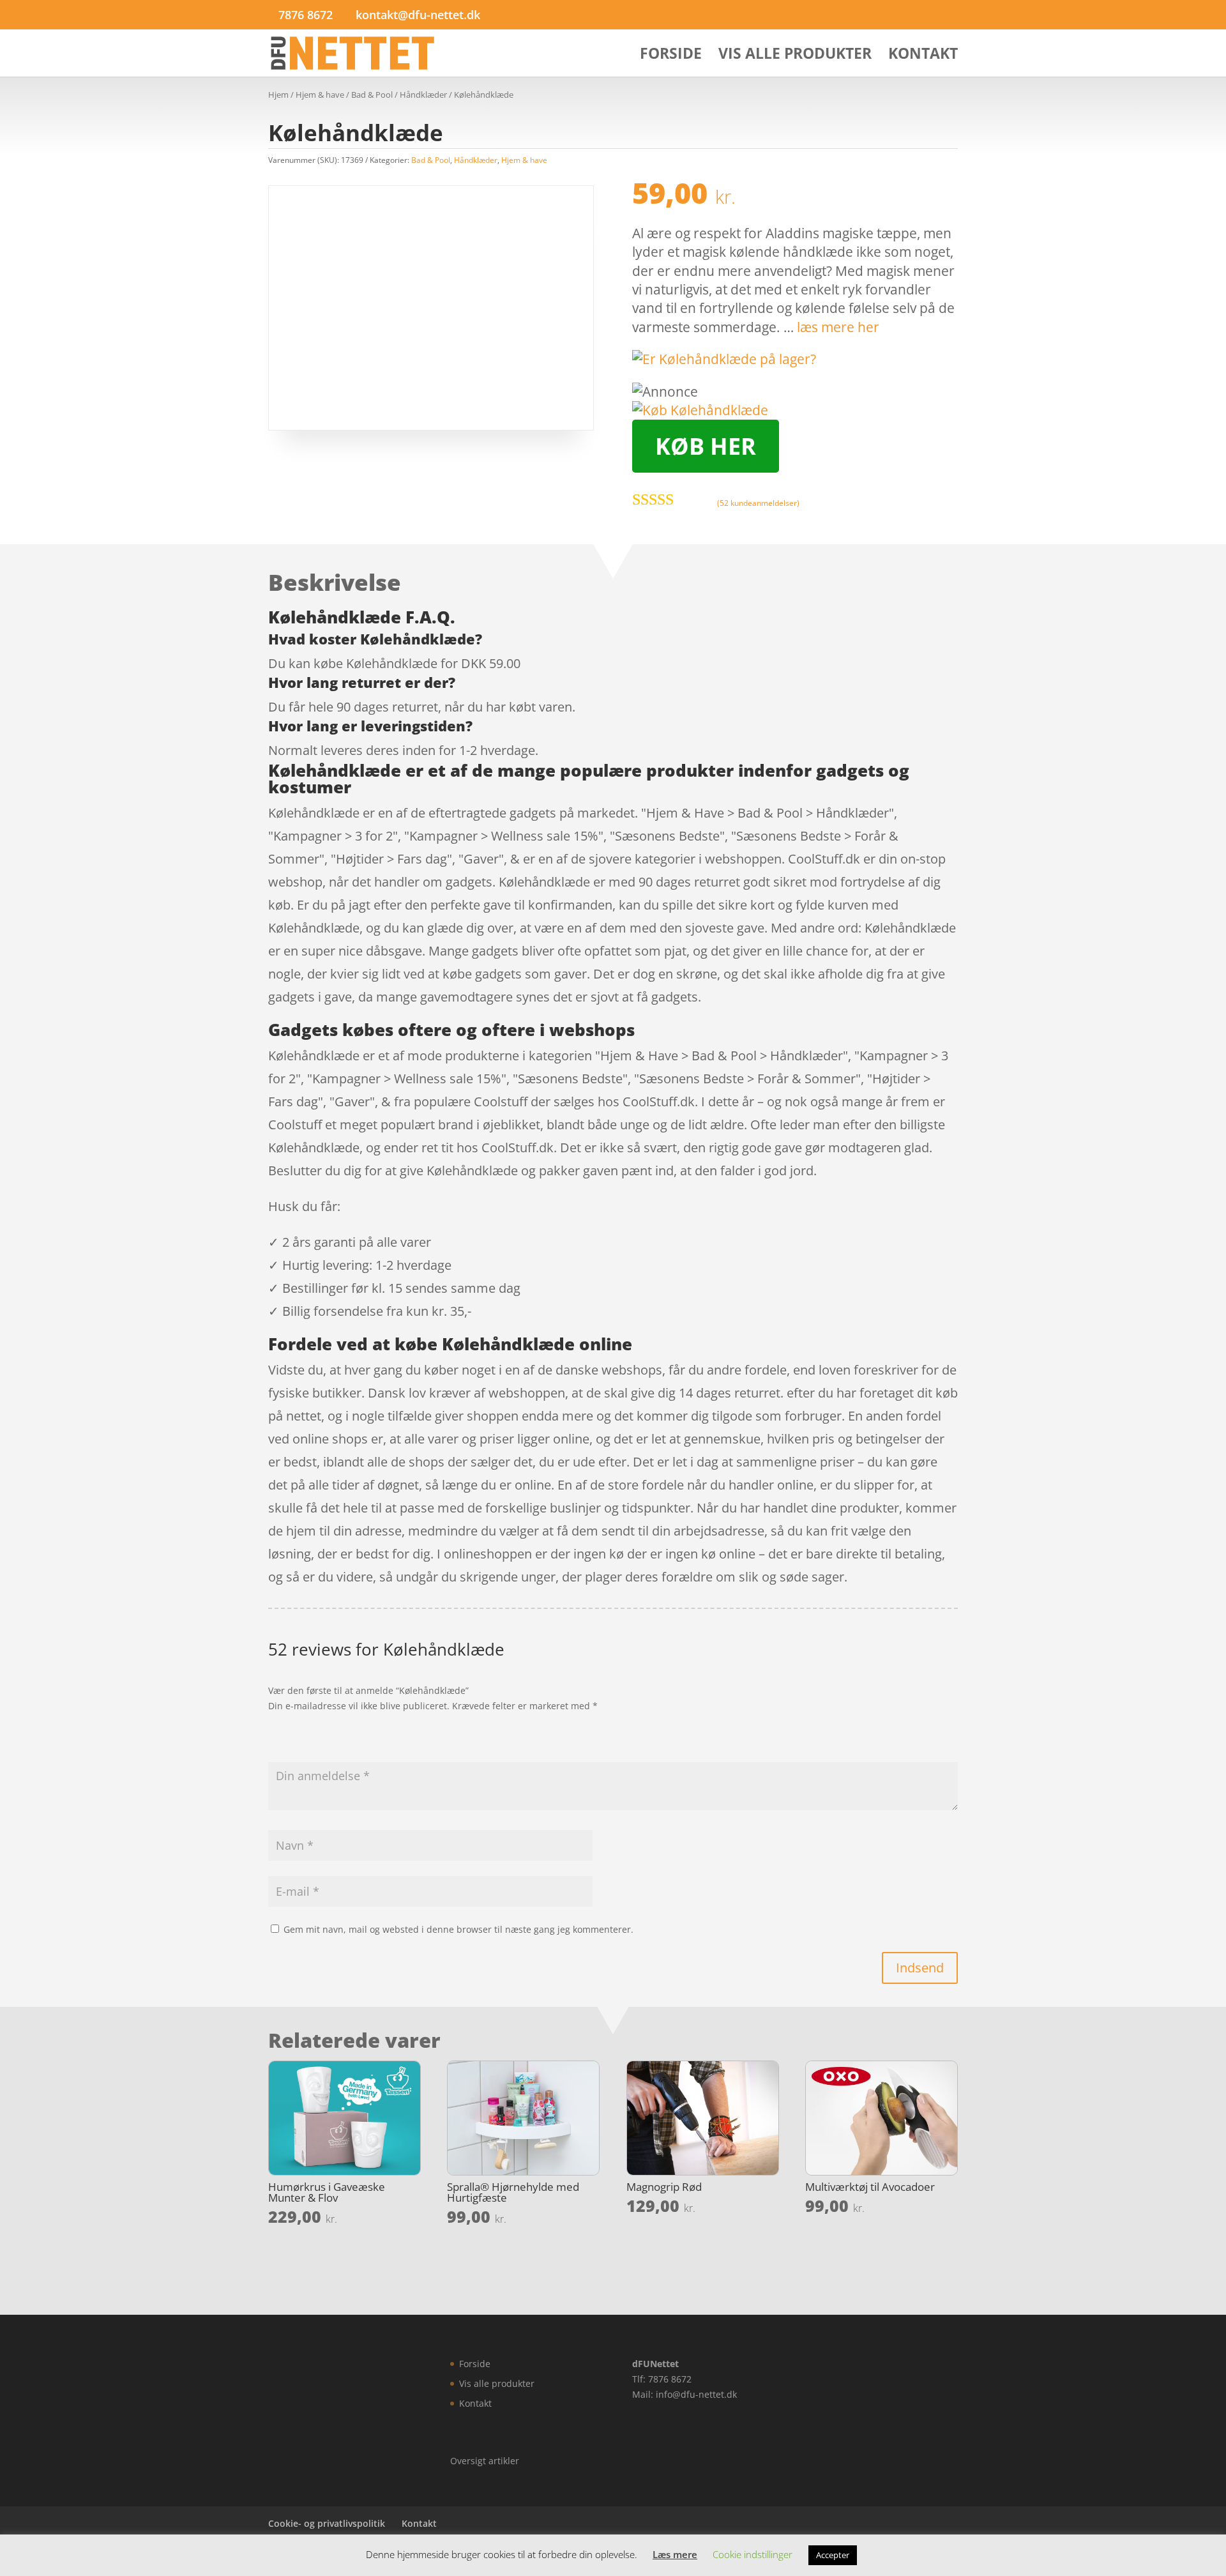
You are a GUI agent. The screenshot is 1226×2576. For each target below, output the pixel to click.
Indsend (920, 1968)
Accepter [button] (833, 2555)
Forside (671, 56)
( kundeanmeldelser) (758, 503)
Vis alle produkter (795, 56)
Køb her (706, 446)
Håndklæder (423, 95)
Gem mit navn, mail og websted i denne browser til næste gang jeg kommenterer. (458, 1929)
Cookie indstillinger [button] (753, 2554)
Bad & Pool (372, 95)
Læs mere (675, 2554)
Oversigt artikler (485, 2461)
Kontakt (923, 56)
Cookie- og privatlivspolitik (327, 2523)
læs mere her (838, 327)
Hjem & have (320, 95)
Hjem (278, 95)
